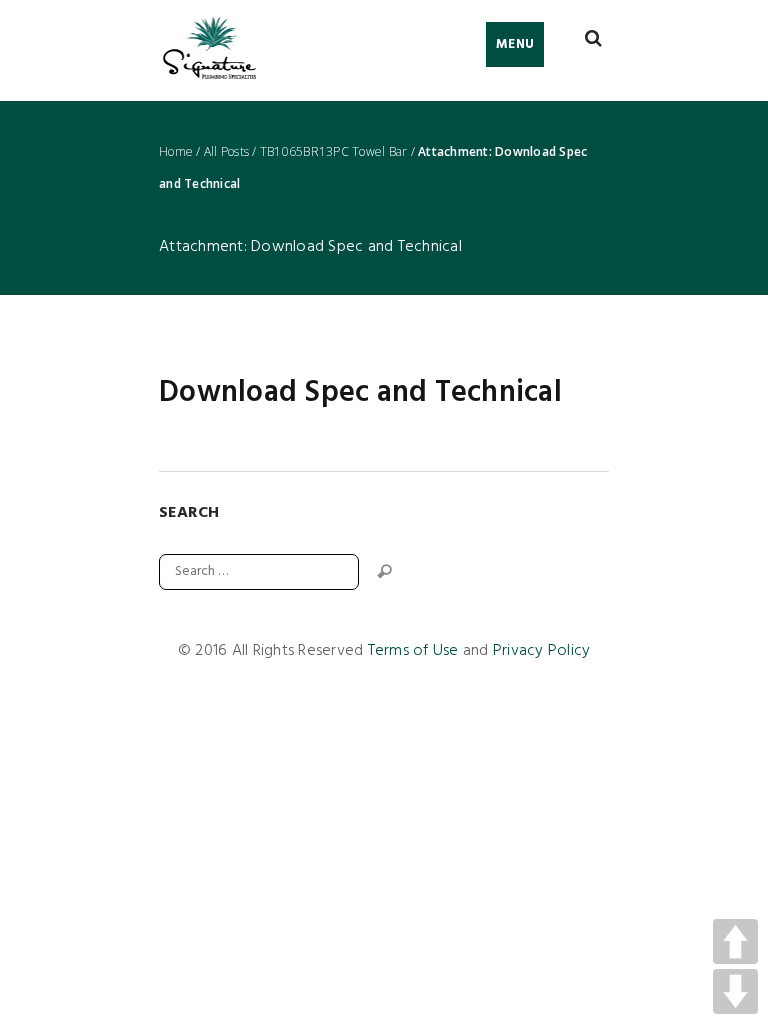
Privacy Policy (542, 651)
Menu (515, 44)
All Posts (226, 152)
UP (735, 941)
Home (176, 152)
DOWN (735, 991)
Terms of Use (413, 651)
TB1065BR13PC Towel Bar (334, 152)
